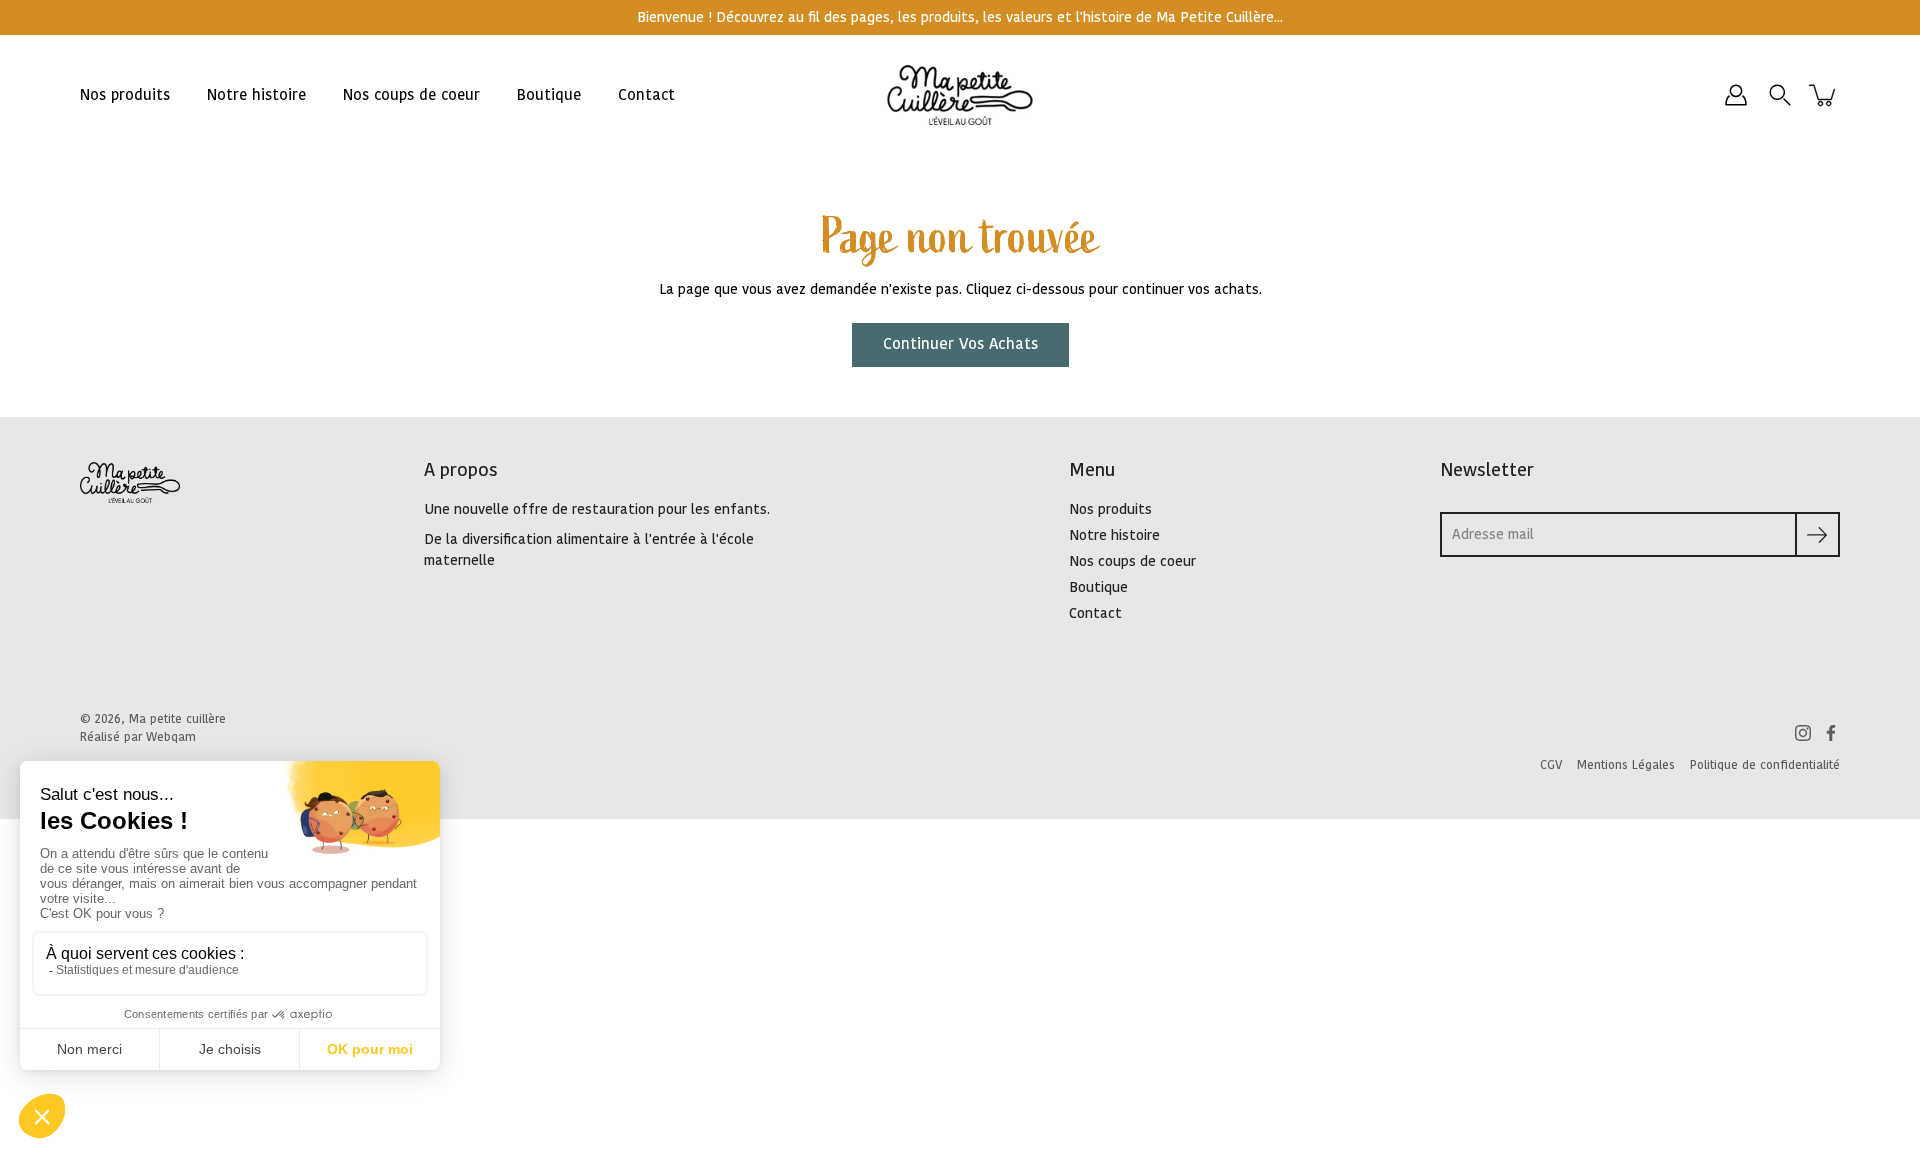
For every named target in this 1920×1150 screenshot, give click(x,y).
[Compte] (1736, 95)
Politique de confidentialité (1765, 765)
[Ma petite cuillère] (960, 95)
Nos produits (125, 95)
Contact (646, 95)
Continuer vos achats (960, 344)
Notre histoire (256, 95)
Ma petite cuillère (177, 719)
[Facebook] (1831, 733)
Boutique (549, 95)
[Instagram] (1803, 733)
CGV (1551, 765)
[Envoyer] (1817, 534)
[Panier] (1824, 95)
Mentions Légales (1626, 765)
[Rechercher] (1780, 95)
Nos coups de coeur (411, 95)
